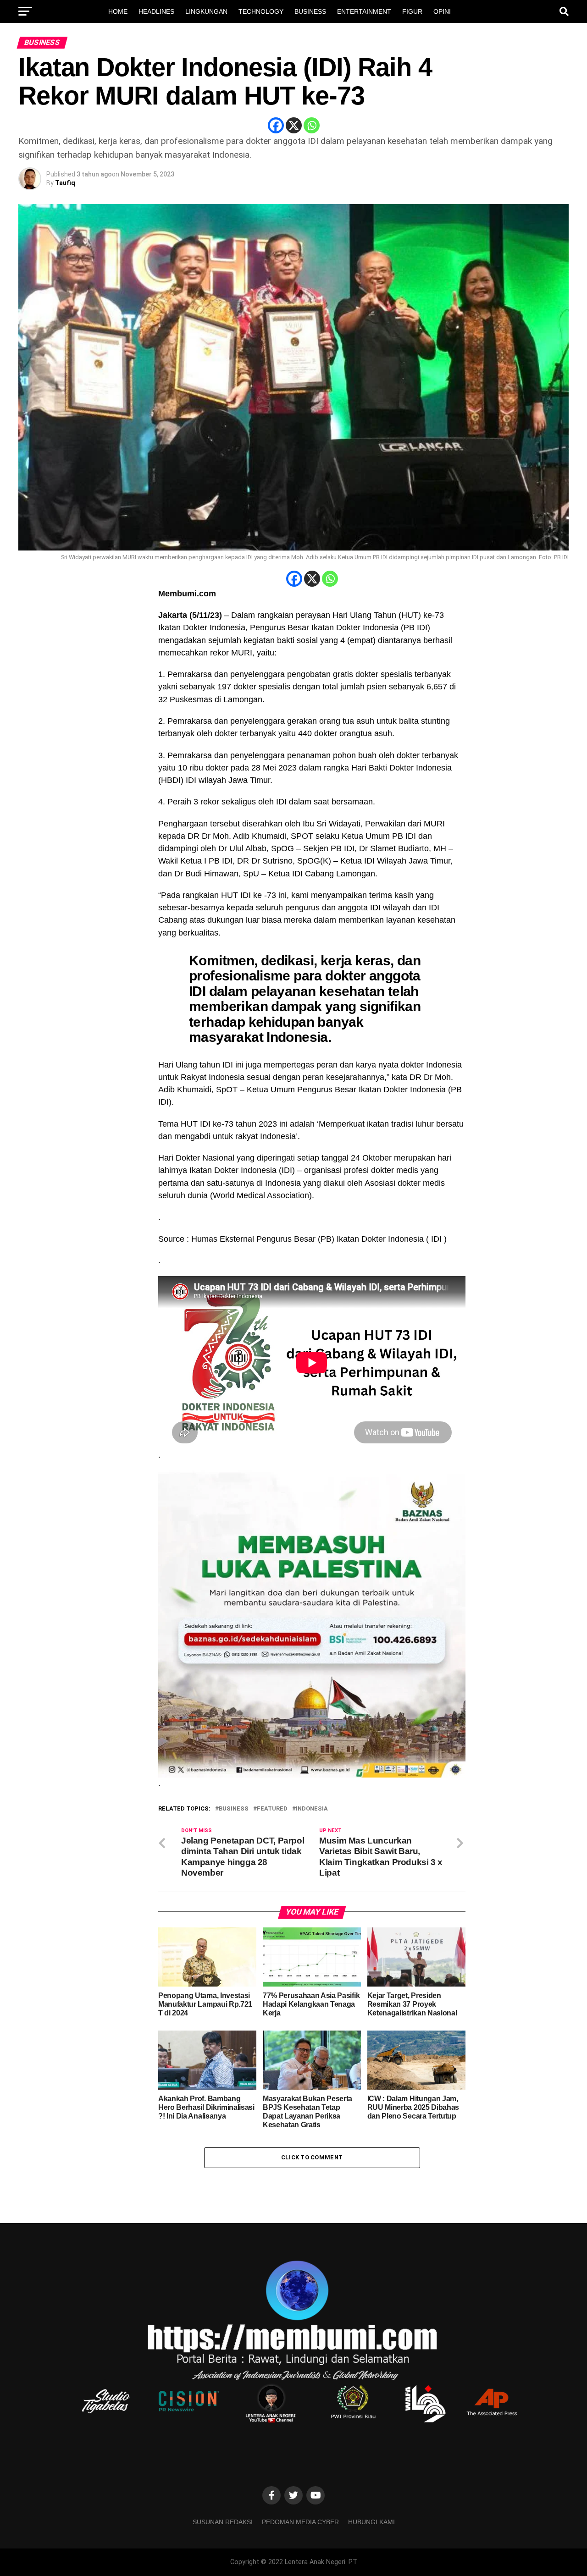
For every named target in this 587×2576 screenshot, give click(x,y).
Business (310, 11)
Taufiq (65, 183)
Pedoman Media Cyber (300, 2522)
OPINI (442, 11)
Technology (261, 11)
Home (118, 11)
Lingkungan (206, 11)
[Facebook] (276, 125)
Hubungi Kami (371, 2522)
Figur (412, 11)
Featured (272, 1809)
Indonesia (312, 1809)
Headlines (156, 11)
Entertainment (364, 11)
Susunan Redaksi (223, 2522)
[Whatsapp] (312, 125)
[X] (294, 125)
